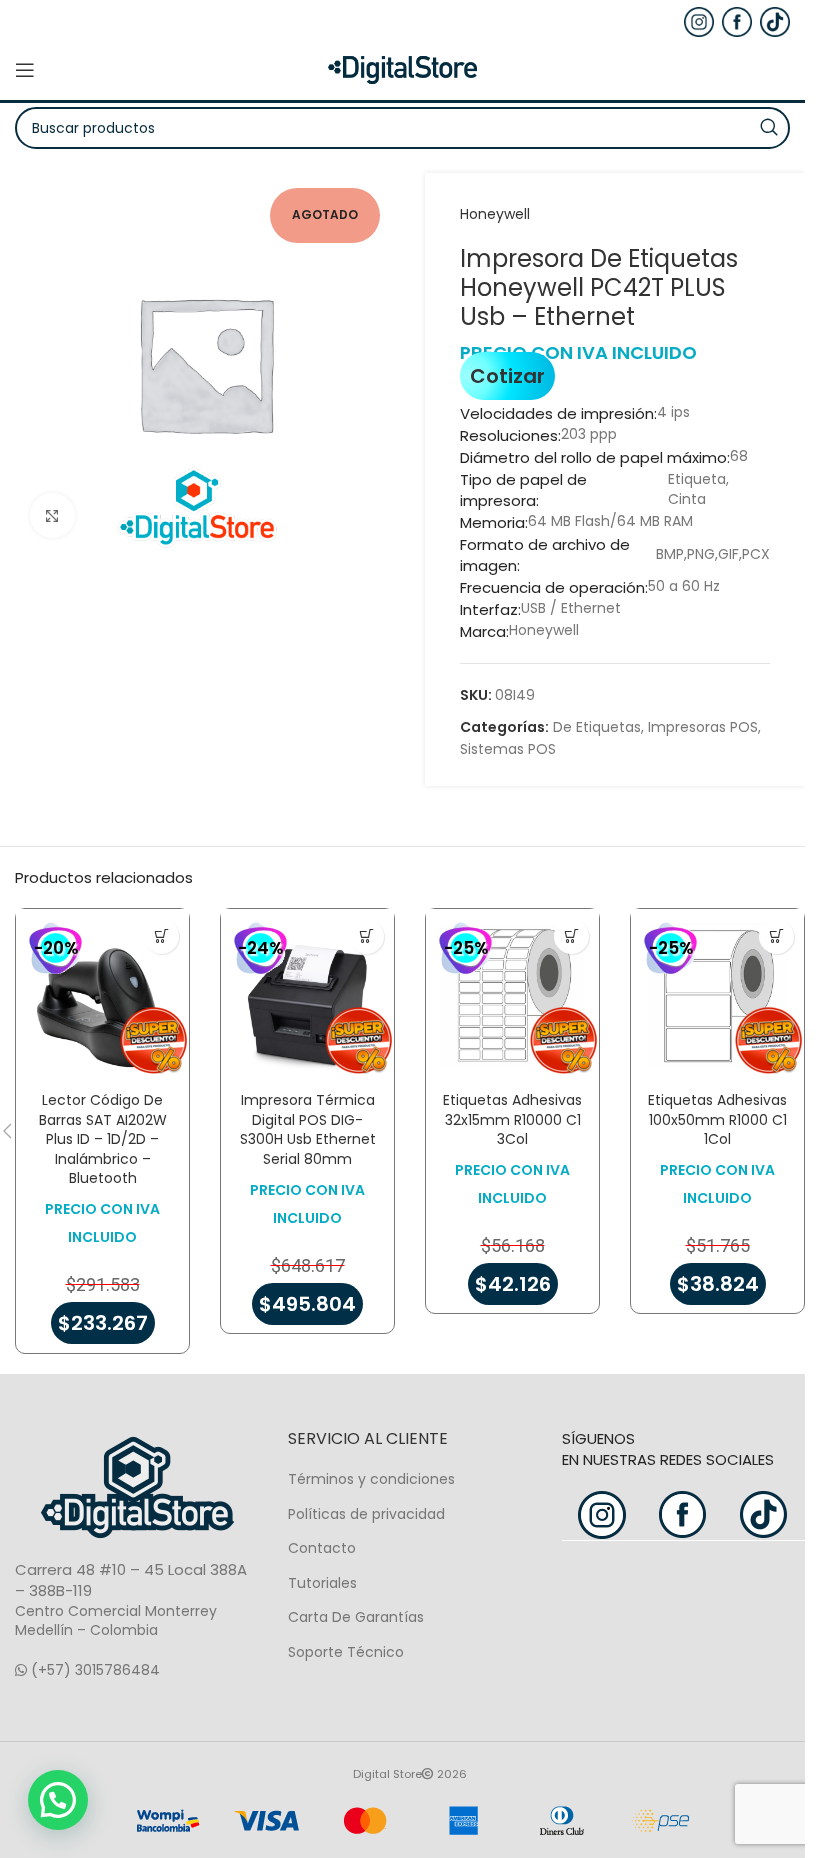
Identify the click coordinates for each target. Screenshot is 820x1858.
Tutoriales (322, 1583)
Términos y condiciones (371, 1479)
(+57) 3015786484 (93, 1670)
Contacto (322, 1548)
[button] (161, 936)
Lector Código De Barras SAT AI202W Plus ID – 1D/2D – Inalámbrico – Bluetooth (103, 1139)
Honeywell (495, 214)
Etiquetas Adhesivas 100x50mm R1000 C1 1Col (717, 1119)
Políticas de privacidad (366, 1514)
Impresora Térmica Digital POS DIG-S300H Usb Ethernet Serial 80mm (308, 1129)
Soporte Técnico (346, 1652)
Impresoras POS (703, 727)
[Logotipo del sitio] (403, 69)
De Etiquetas (597, 727)
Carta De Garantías (356, 1617)
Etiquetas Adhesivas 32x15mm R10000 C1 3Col (512, 1119)
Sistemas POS (508, 749)
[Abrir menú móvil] (25, 70)
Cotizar (507, 376)
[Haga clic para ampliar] (52, 515)
